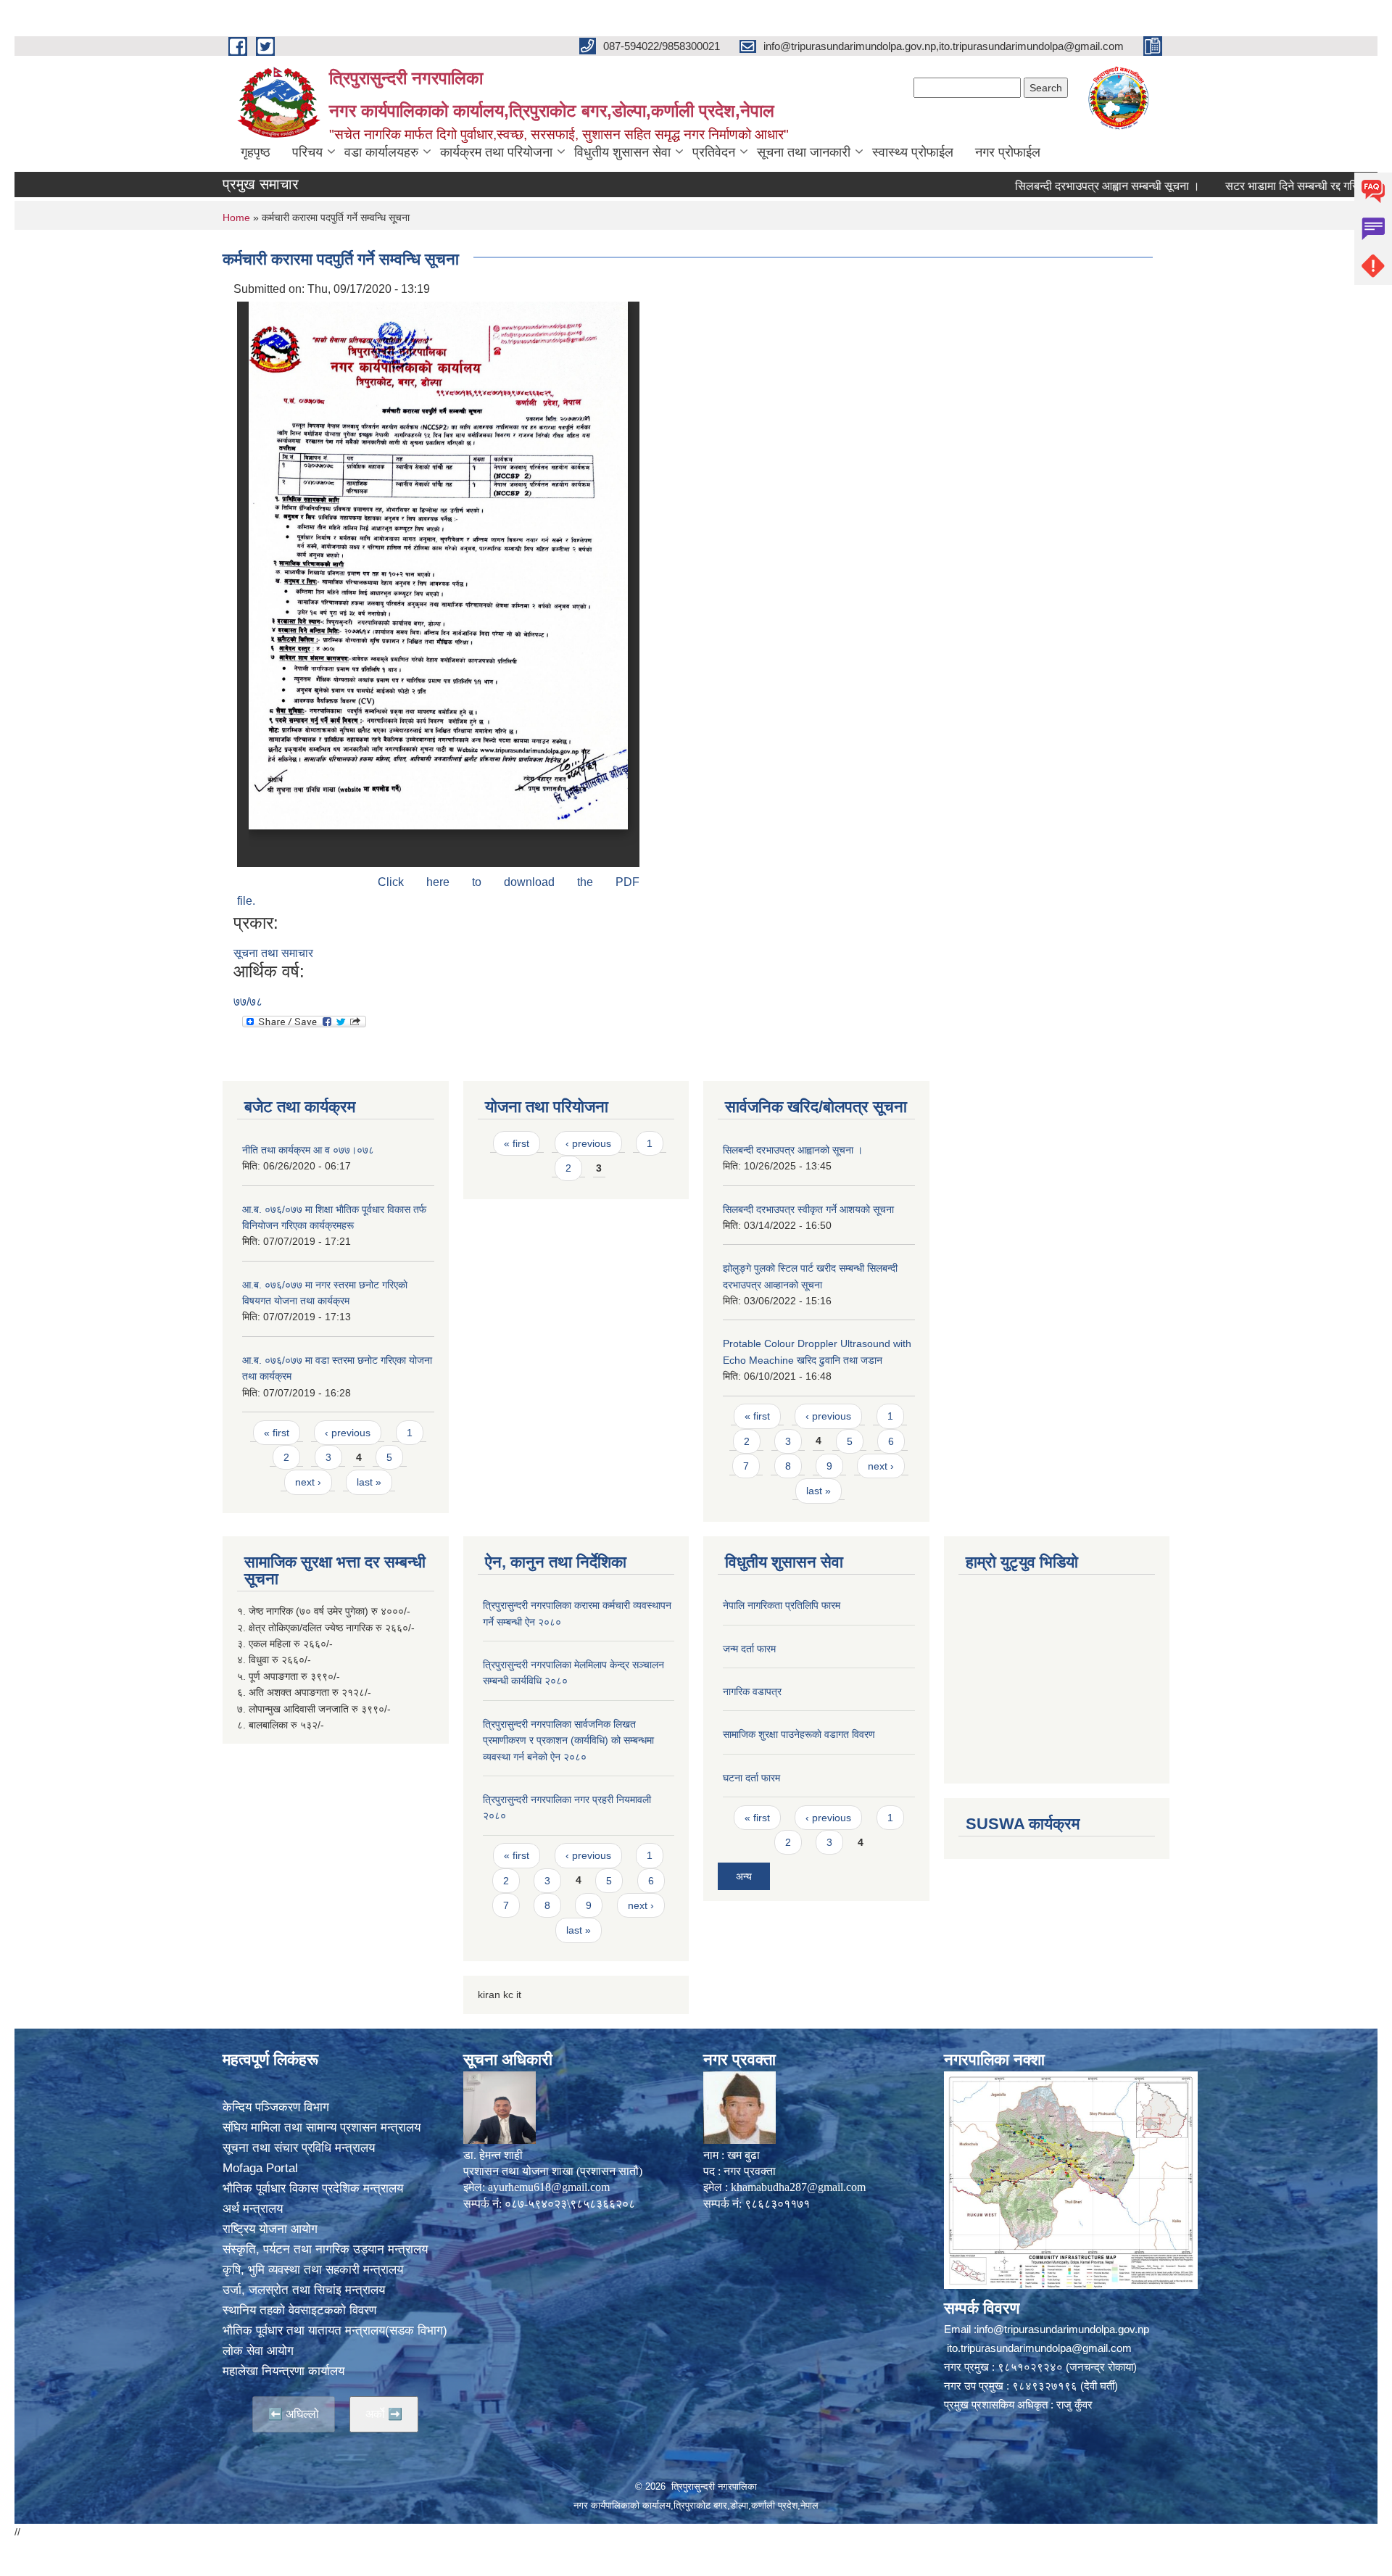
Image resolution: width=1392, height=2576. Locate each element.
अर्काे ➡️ (384, 2414)
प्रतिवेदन (714, 152)
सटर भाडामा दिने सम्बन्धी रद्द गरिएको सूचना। (1256, 186)
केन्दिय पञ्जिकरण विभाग (276, 2107)
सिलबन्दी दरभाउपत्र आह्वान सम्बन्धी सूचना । (1046, 186)
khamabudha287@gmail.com (798, 2187)
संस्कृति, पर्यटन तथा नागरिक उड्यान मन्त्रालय (325, 2249)
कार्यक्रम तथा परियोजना (496, 152)
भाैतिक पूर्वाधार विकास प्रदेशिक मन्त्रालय (313, 2188)
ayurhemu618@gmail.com (549, 2187)
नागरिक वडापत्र (752, 1691)
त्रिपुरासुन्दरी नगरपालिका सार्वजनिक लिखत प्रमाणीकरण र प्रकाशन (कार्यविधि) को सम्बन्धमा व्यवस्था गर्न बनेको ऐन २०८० (568, 1740)
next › (308, 1482)
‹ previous (348, 1433)
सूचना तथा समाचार (273, 953)
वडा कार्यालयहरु (381, 152)
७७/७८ (248, 1002)
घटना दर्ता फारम (751, 1778)
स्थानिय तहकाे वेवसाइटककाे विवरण (299, 2310)
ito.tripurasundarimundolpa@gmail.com (1039, 2348)
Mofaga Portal (260, 2168)
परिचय (307, 152)
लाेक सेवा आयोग (258, 2351)
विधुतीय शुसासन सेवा (622, 152)
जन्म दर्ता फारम (749, 1649)
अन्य (744, 1876)
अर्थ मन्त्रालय (253, 2209)
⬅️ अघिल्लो (294, 2414)
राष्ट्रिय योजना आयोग (270, 2229)
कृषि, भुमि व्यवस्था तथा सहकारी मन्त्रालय (313, 2270)
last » (369, 1482)
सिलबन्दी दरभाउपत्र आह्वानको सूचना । (793, 1150)
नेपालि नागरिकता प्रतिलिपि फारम (782, 1605)
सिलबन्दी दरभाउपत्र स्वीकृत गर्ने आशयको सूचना (808, 1209)
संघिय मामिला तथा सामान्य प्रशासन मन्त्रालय (322, 2128)
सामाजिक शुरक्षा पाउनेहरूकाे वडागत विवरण (799, 1734)
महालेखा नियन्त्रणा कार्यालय (283, 2371)
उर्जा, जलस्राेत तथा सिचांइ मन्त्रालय (304, 2290)
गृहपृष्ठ (256, 152)
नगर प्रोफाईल (1008, 152)
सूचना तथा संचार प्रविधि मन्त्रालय (299, 2148)
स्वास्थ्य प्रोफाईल (913, 152)
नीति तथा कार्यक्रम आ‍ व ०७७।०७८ (308, 1150)
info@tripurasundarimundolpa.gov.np (1063, 2329)
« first (277, 1433)
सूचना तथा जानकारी (804, 152)
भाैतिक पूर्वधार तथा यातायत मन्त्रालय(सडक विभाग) (335, 2331)
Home (236, 218)
